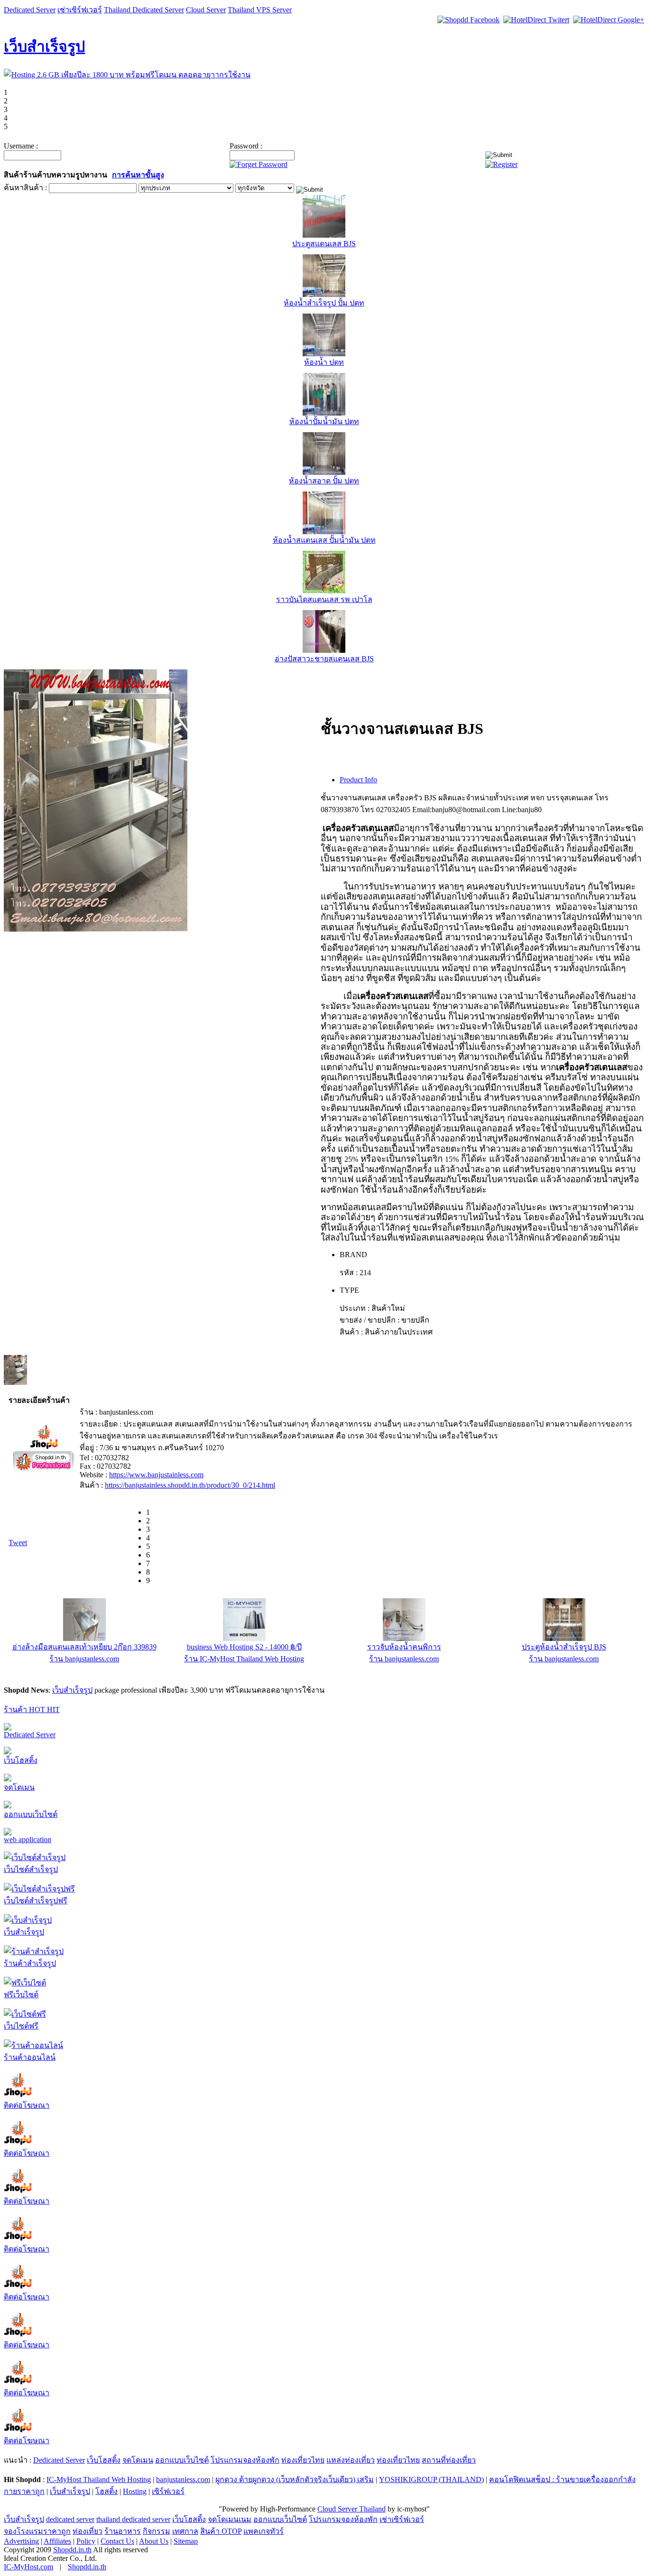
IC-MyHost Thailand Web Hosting (99, 2479)
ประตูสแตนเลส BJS (324, 244)
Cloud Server (206, 10)
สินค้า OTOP (221, 2531)
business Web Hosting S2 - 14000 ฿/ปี (244, 1647)
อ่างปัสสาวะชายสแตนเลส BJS (324, 659)
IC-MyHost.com (28, 2567)
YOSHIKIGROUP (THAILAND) (431, 2479)
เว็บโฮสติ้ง (21, 1760)
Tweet (18, 1543)
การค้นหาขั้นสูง (138, 175)
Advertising (21, 2541)
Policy (86, 2541)
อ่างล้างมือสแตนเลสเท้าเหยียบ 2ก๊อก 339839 (84, 1647)
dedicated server (70, 2519)
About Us (154, 2541)
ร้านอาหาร (123, 2531)
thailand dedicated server (133, 2519)
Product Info (358, 780)
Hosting (135, 2491)
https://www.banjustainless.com (156, 1475)
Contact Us (117, 2541)
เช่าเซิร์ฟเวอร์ (80, 10)
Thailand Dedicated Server (144, 10)
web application (28, 1839)
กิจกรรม (157, 2531)
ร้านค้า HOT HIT (32, 1710)
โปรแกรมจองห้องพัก (245, 2460)
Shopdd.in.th (72, 2550)
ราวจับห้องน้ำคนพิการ (404, 1647)
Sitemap (186, 2541)
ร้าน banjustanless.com (84, 1659)
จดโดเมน (19, 1787)
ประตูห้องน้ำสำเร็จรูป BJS (564, 1647)
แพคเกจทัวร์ (264, 2531)
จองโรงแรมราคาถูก (37, 2531)
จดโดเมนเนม (230, 2519)
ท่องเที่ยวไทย (303, 2460)
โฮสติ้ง (106, 2491)
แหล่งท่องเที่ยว (351, 2460)
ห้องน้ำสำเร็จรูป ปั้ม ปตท (324, 303)
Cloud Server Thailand (352, 2509)
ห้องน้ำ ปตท (324, 362)
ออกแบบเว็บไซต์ (31, 1814)
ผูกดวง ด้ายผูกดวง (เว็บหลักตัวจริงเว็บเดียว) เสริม (295, 2479)
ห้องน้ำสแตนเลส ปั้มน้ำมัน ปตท (324, 540)
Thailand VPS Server (260, 10)
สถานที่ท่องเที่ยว (449, 2460)
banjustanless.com (183, 2479)
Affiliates (57, 2541)
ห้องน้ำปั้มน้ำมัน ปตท (324, 422)
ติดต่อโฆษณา (27, 2105)
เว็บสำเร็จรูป (44, 46)
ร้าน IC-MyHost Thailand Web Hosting (244, 1659)
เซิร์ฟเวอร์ (168, 2491)
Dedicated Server (30, 10)
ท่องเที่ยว (88, 2531)
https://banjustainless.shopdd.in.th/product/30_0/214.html (190, 1485)
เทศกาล (185, 2531)
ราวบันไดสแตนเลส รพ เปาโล (324, 599)
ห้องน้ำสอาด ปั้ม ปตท (324, 481)
